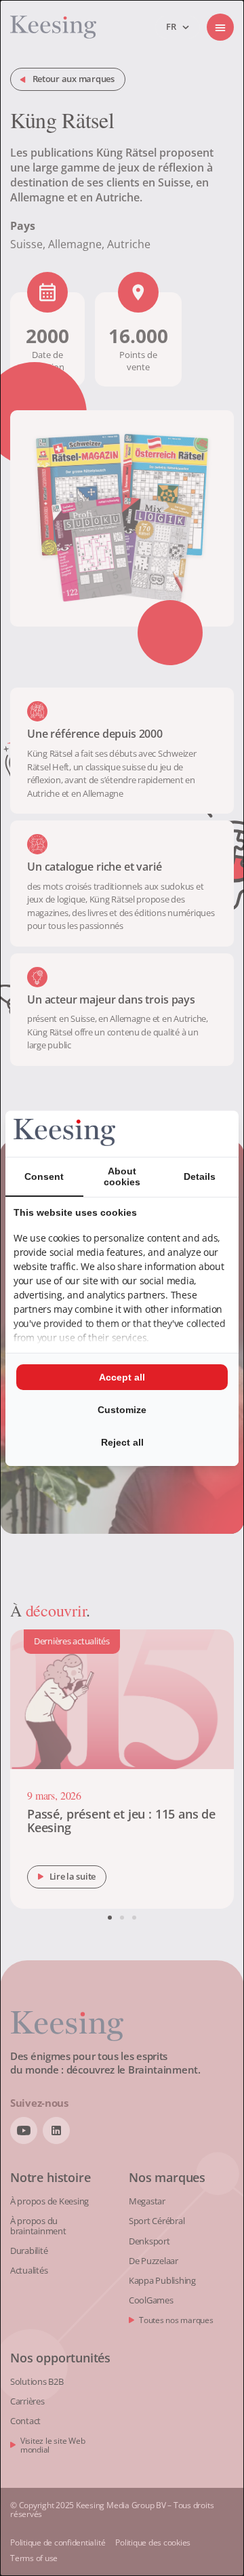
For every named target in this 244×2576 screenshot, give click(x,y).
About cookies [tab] (122, 1176)
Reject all (122, 1442)
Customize (122, 1410)
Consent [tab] (44, 1176)
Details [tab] (200, 1176)
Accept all (122, 1377)
